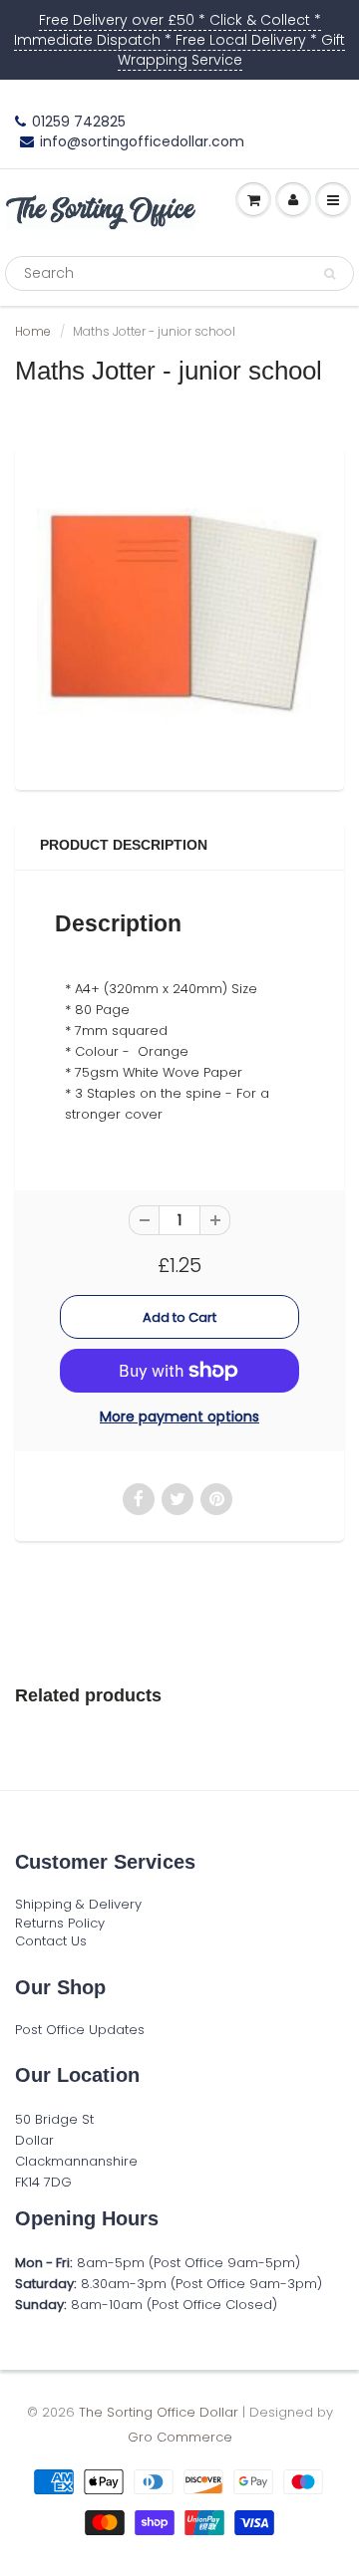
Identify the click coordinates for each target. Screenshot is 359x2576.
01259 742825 (79, 122)
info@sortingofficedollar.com (142, 141)
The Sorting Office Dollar (159, 2412)
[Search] (330, 274)
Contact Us (51, 1941)
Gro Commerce (180, 2437)
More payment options (179, 1417)
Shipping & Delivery (78, 1904)
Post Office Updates (80, 2030)
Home (33, 331)
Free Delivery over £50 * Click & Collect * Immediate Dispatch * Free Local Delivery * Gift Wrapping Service (179, 40)
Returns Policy (60, 1923)
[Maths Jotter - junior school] (179, 616)
